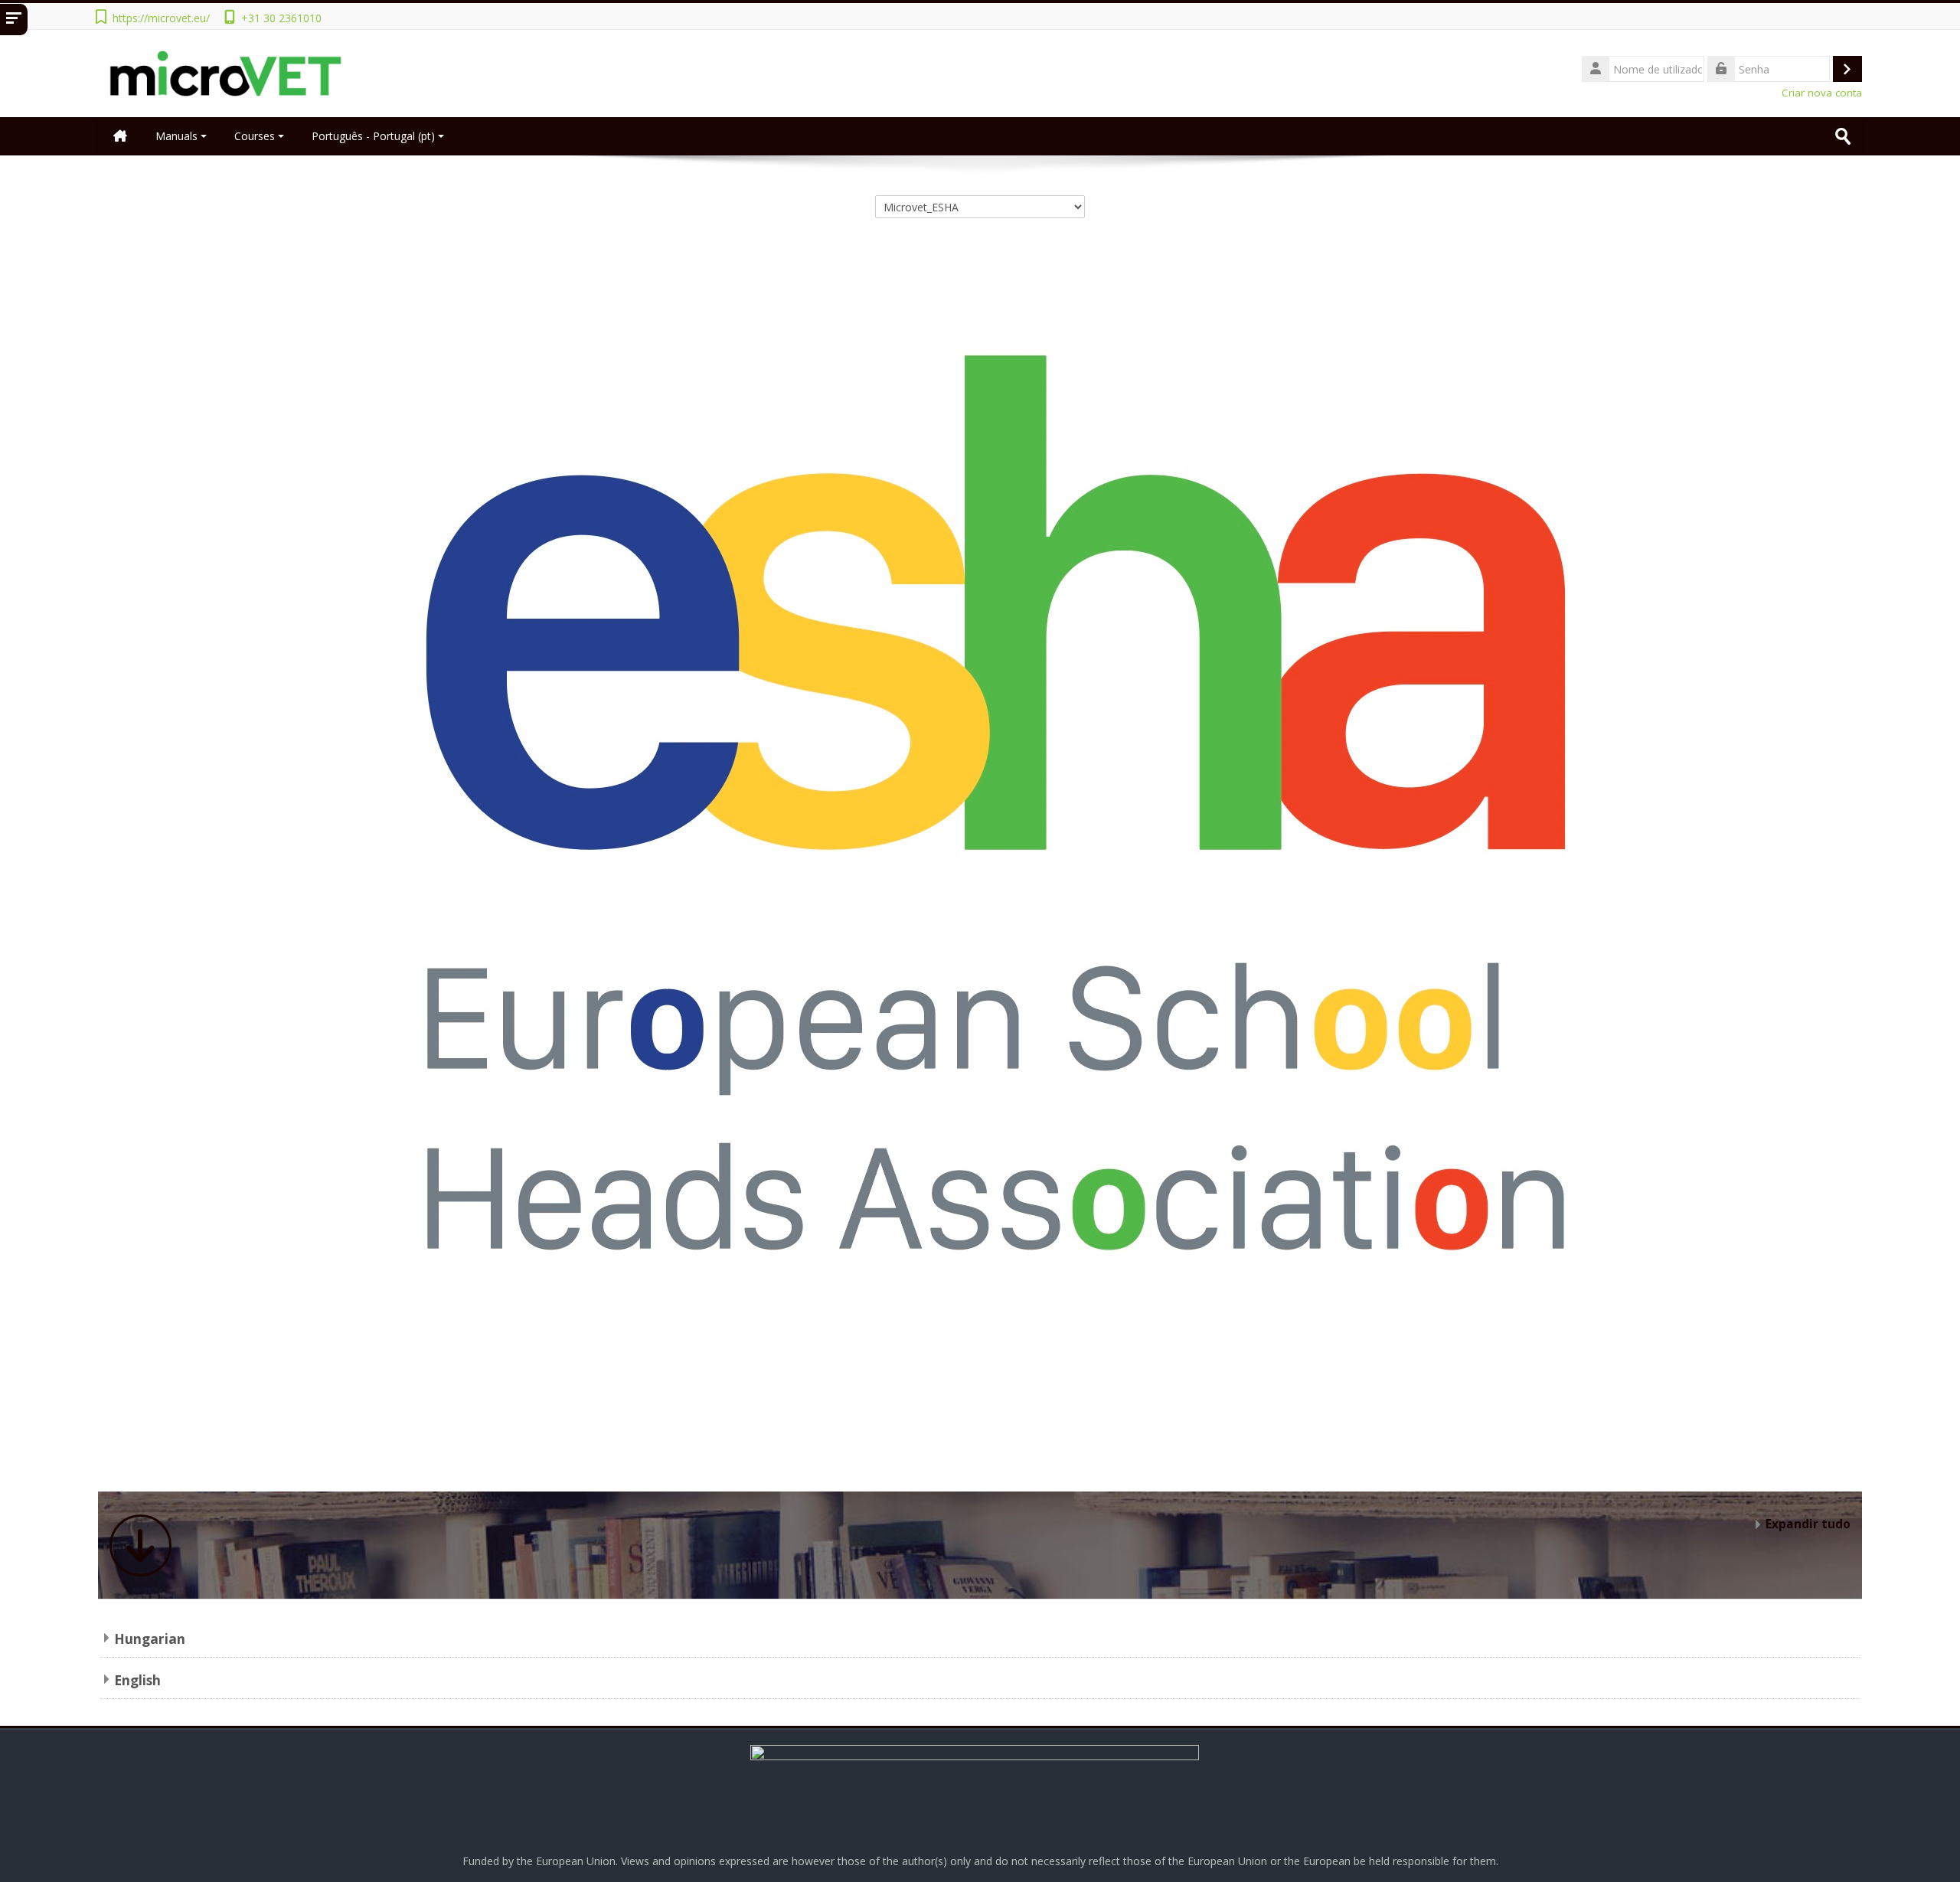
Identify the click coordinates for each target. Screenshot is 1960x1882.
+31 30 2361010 (281, 18)
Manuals (176, 136)
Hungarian (150, 1639)
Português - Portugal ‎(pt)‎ (373, 136)
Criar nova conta (1822, 93)
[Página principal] (229, 72)
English (137, 1680)
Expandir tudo (1808, 1524)
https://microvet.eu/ (161, 18)
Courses (255, 136)
